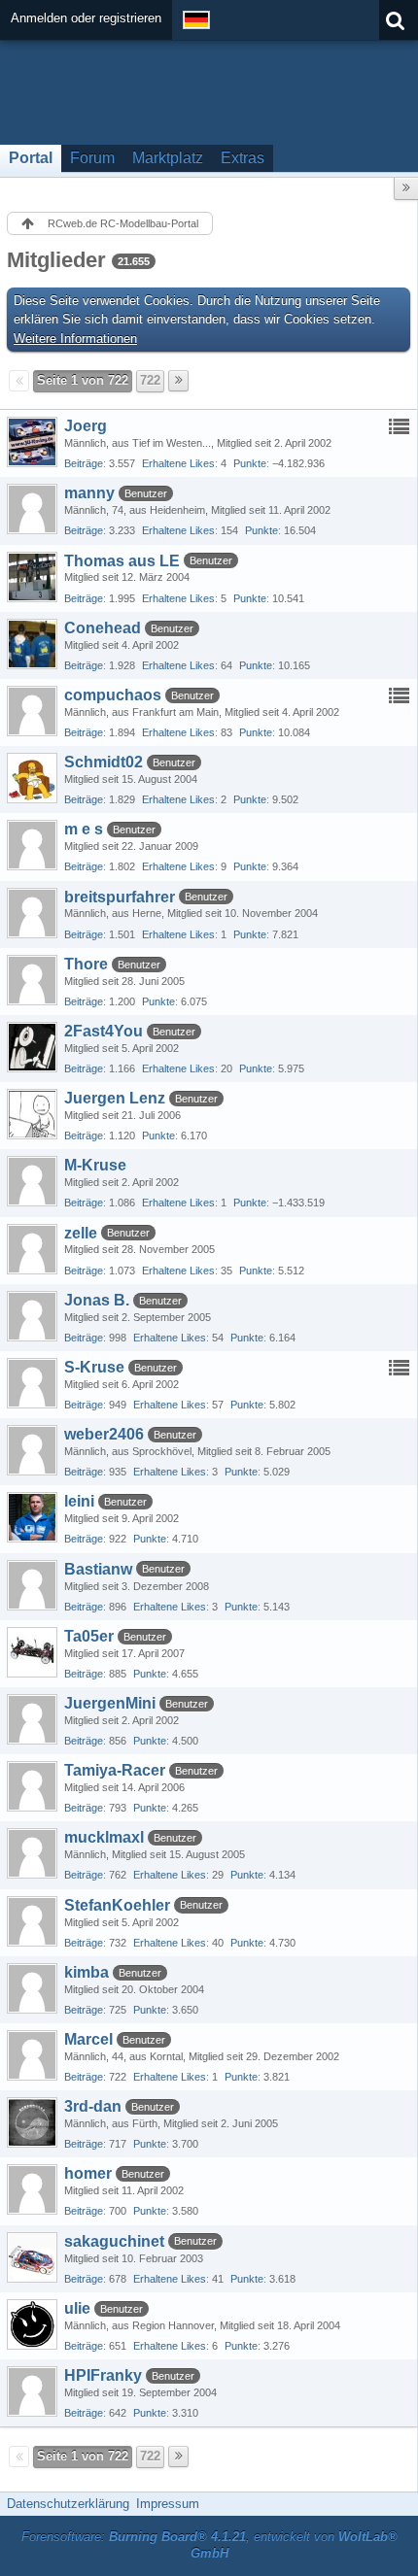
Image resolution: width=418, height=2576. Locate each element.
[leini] (32, 1517)
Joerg (86, 426)
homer (88, 2173)
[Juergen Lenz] (32, 1114)
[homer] (32, 2189)
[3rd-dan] (32, 2122)
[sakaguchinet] (32, 2257)
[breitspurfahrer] (32, 913)
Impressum (168, 2504)
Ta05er (89, 1636)
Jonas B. (97, 1300)
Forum (92, 158)
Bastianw (98, 1569)
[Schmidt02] (32, 778)
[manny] (32, 509)
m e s (84, 829)
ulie (77, 2308)
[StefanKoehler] (32, 1921)
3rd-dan (93, 2106)
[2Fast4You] (32, 1047)
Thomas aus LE (122, 561)
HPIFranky (103, 2375)
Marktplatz (168, 158)
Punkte (250, 463)
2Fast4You (104, 1031)
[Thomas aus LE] (32, 577)
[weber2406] (32, 1450)
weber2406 (104, 1434)
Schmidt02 (104, 762)
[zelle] (32, 1249)
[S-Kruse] (32, 1383)
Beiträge (84, 463)
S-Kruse (94, 1367)
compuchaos (113, 695)
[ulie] (32, 2324)
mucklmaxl (104, 1837)
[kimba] (32, 1988)
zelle (81, 1233)
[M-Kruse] (32, 1181)
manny (89, 493)
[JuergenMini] (32, 1719)
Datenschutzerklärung (68, 2504)
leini (79, 1501)
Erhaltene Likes (178, 463)
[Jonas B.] (32, 1316)
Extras (243, 158)
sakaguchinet (114, 2241)
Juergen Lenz (115, 1098)
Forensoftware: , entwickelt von (209, 2545)
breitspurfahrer (120, 897)
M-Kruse (95, 1165)
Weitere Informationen (75, 339)
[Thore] (32, 980)
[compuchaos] (32, 711)
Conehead (103, 628)
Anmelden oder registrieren (86, 18)
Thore (86, 964)
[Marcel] (32, 2055)
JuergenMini (110, 1703)
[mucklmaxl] (32, 1853)
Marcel (88, 2039)
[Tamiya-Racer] (32, 1786)
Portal (31, 158)
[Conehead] (32, 644)
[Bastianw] (32, 1585)
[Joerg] (32, 442)
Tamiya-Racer (115, 1770)
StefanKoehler (117, 1905)
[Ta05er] (32, 1652)
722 (150, 380)
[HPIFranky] (32, 2391)
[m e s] (32, 845)
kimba (87, 1972)
